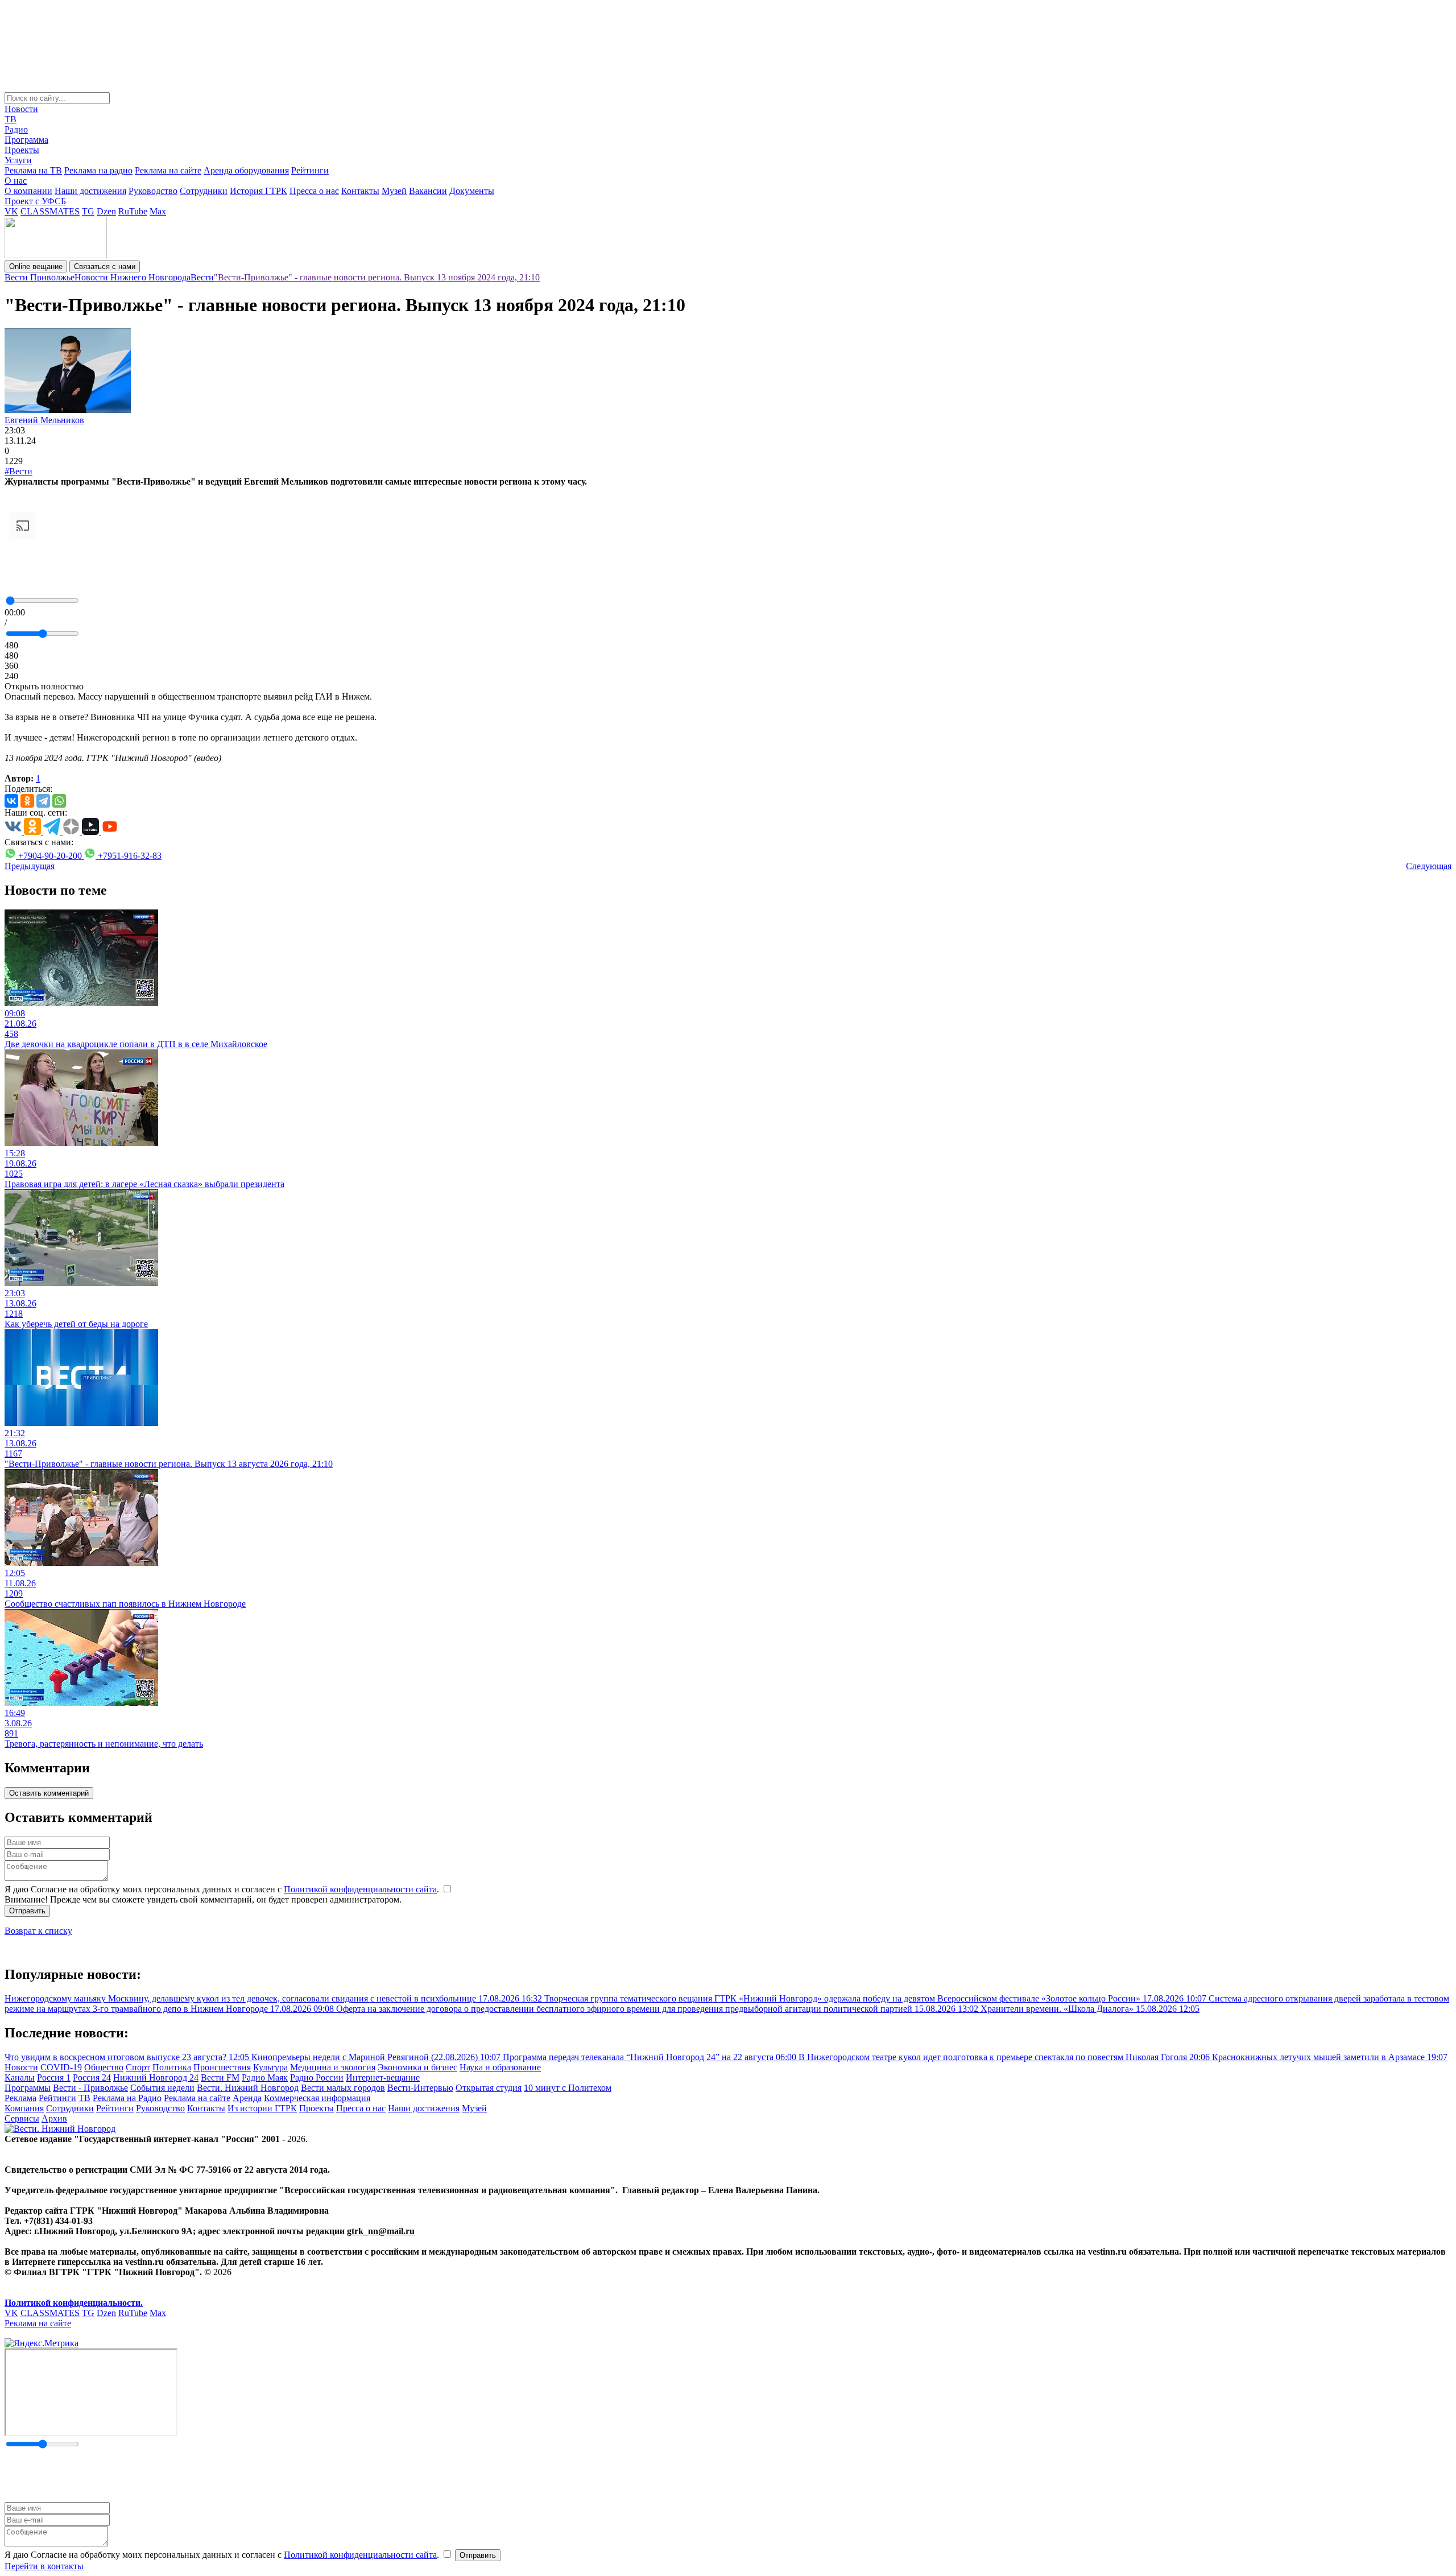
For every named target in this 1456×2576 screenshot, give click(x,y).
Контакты (360, 191)
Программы (28, 2088)
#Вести (18, 471)
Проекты (22, 150)
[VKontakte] (11, 801)
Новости (21, 109)
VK (11, 211)
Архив (54, 2118)
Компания (24, 2108)
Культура (270, 2067)
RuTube (133, 211)
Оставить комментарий (49, 1793)
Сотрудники (204, 191)
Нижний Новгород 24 (156, 2077)
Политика (172, 2067)
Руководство (153, 191)
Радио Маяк (265, 2077)
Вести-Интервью (420, 2088)
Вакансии (428, 191)
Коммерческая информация (317, 2098)
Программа (26, 140)
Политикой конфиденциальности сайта (360, 1889)
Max (158, 211)
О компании (28, 191)
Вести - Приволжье (90, 2088)
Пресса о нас (314, 191)
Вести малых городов (343, 2088)
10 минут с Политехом (568, 2088)
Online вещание (36, 266)
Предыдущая (30, 866)
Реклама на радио (98, 170)
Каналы (20, 2077)
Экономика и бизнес (417, 2067)
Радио (16, 129)
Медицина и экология (333, 2067)
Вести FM (220, 2077)
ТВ (11, 119)
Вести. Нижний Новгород (248, 2088)
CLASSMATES (50, 211)
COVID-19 (61, 2067)
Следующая (1429, 866)
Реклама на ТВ (33, 170)
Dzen (106, 211)
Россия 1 (54, 2077)
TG (88, 211)
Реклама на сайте (168, 170)
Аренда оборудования (246, 170)
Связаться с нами (105, 266)
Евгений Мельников (44, 420)
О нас (16, 181)
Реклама (20, 2098)
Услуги (18, 160)
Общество (104, 2067)
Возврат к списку (38, 1931)
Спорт (138, 2067)
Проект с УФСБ (35, 201)
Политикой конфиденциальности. (74, 2303)
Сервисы (22, 2118)
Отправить (27, 1911)
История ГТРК (258, 191)
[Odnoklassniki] (27, 801)
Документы (472, 191)
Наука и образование (500, 2067)
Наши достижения (90, 191)
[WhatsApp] (59, 801)
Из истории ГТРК (262, 2108)
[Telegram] (43, 801)
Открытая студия (489, 2088)
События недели (162, 2088)
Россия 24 (92, 2077)
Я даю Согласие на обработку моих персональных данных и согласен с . (223, 1889)
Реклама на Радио (127, 2098)
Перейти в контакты (44, 2566)
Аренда (247, 2098)
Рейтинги (310, 170)
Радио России (317, 2077)
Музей (394, 191)
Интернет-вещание (383, 2077)
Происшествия (222, 2067)
